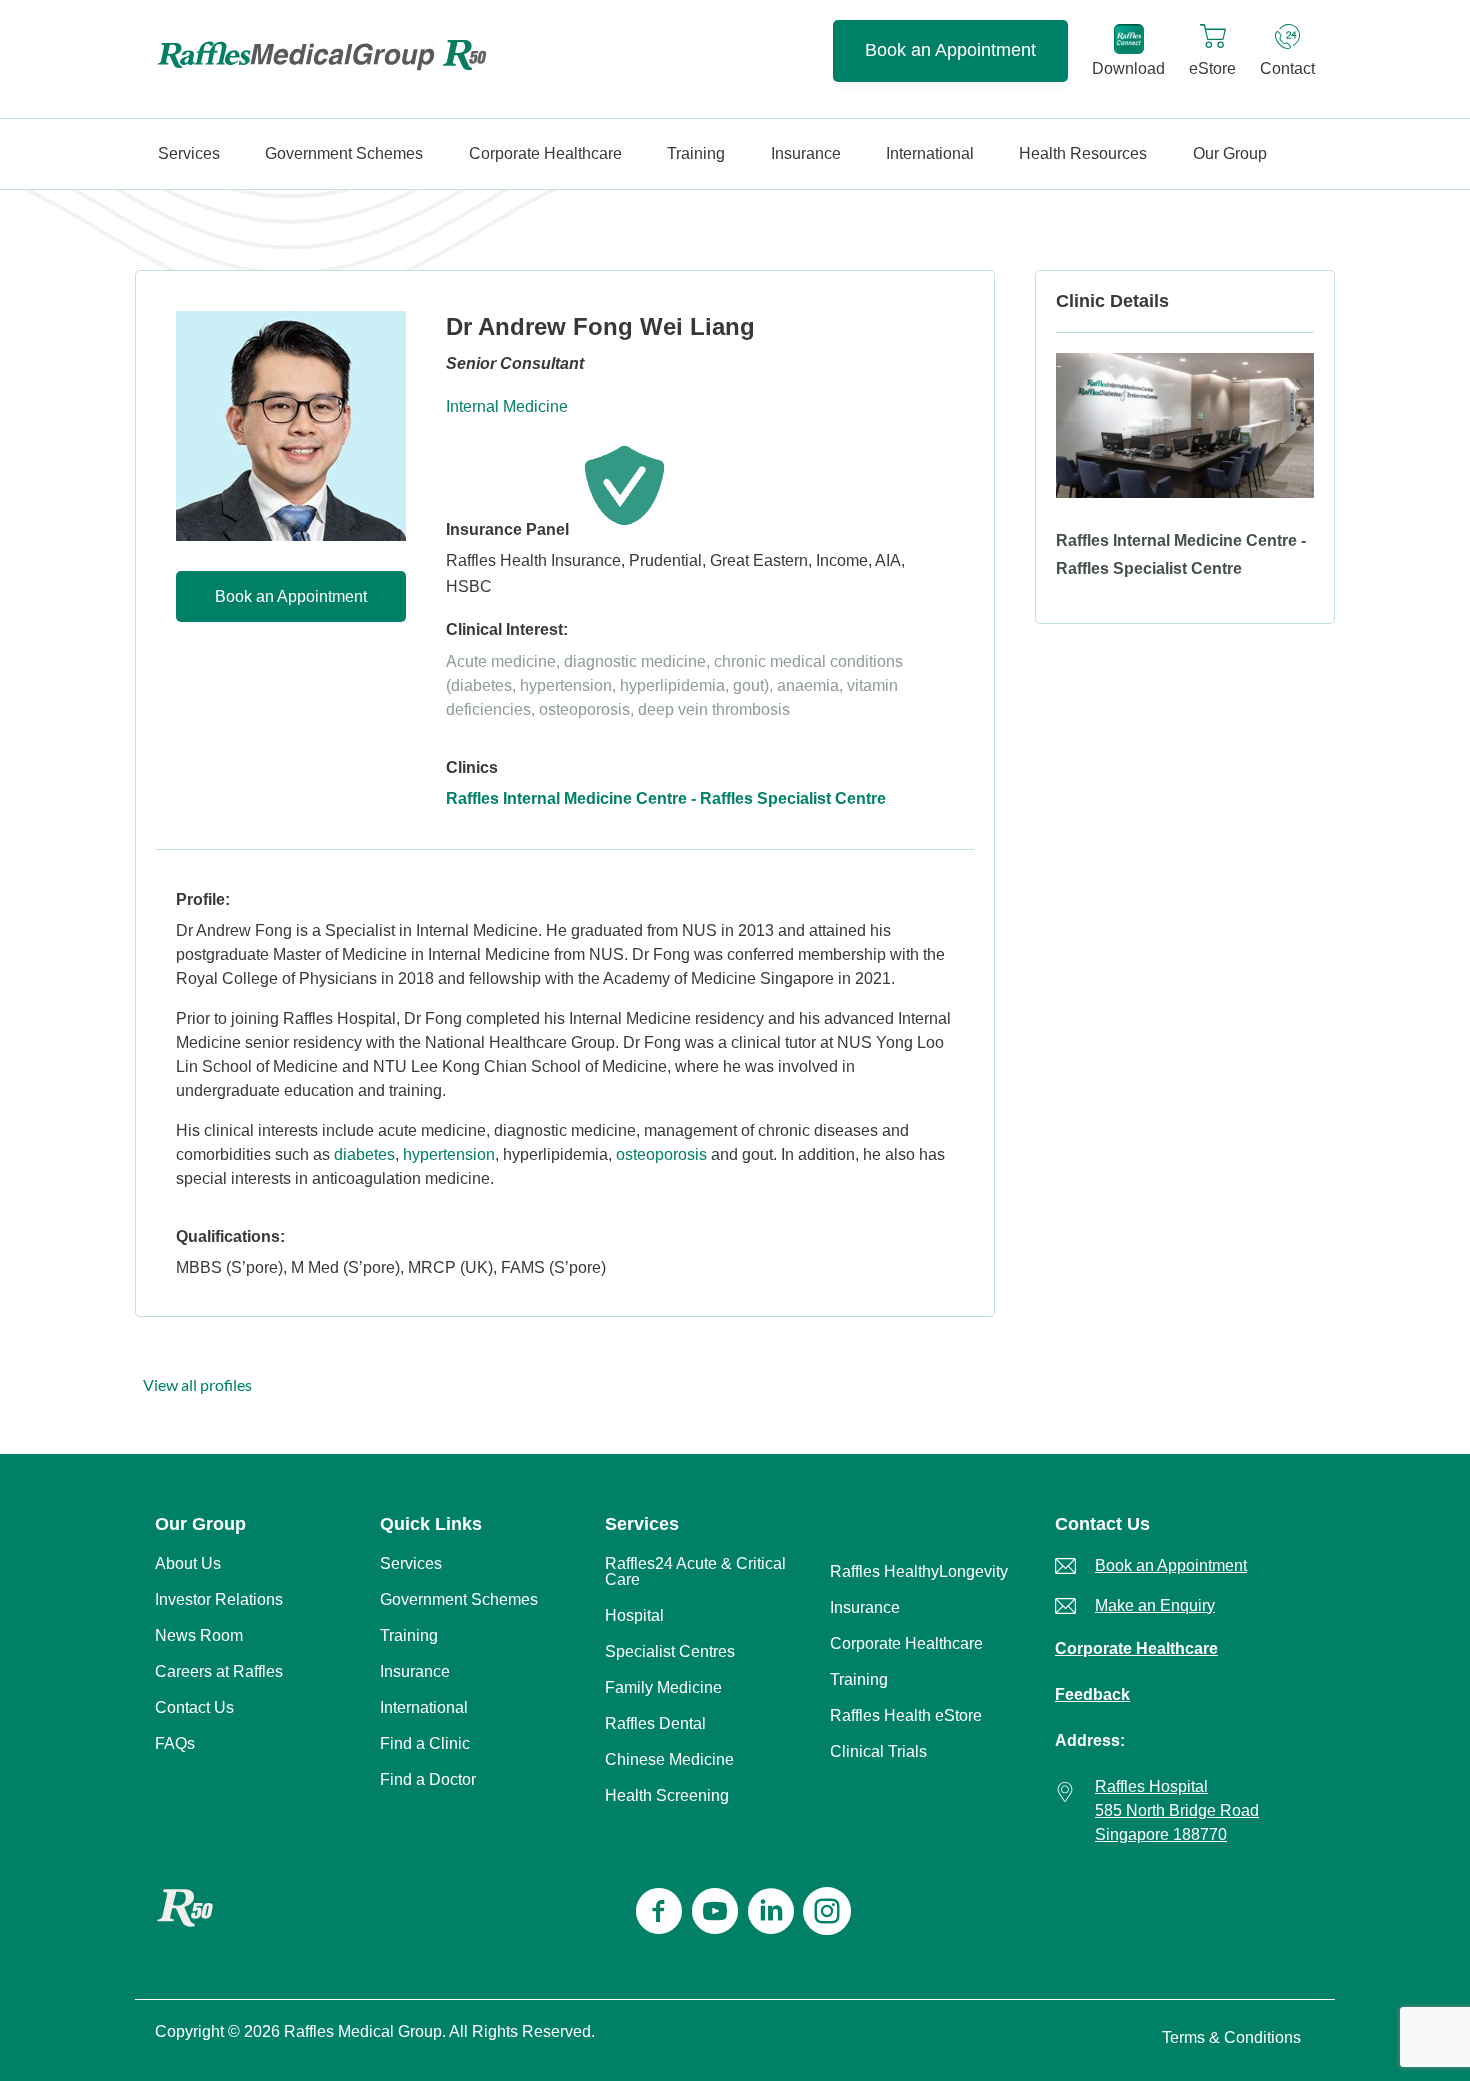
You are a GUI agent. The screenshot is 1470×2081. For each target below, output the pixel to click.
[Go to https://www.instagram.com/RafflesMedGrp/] (827, 1913)
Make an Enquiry (1155, 1605)
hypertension (449, 1154)
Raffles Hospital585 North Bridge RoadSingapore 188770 (1177, 1810)
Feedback (1092, 1694)
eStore (1212, 68)
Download (1128, 68)
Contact (1287, 68)
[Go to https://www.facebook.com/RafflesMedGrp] (659, 1913)
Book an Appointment (950, 50)
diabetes (364, 1154)
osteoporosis (661, 1154)
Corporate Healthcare (1136, 1648)
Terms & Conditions (1231, 2037)
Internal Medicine (507, 406)
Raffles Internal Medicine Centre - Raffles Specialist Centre (666, 798)
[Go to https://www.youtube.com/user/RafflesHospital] (715, 1913)
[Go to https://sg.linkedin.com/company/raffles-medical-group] (771, 1913)
